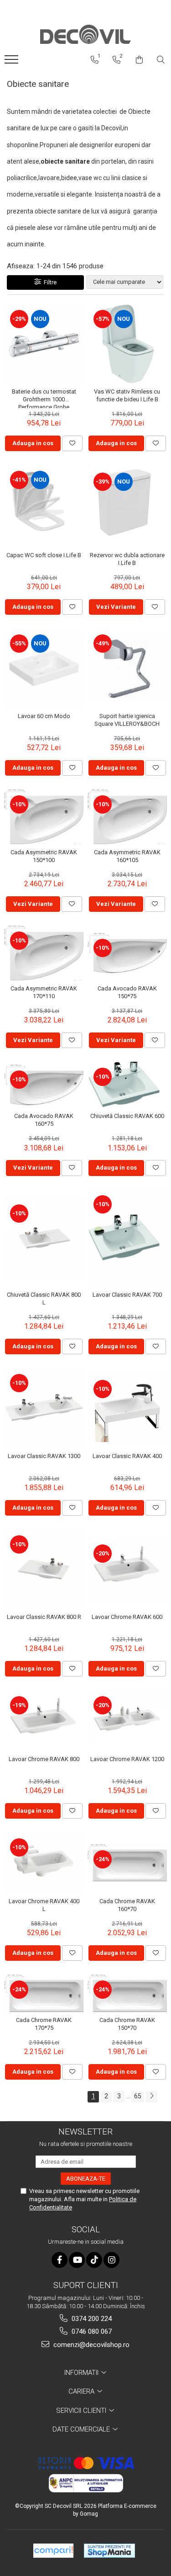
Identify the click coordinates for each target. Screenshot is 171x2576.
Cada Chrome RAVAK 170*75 (44, 2024)
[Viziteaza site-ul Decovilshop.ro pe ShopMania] (109, 2551)
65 (138, 2096)
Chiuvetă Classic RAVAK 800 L (44, 1299)
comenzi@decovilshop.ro (91, 2345)
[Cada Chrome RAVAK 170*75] (44, 1993)
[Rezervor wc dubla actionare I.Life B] (127, 506)
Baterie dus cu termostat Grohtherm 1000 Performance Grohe (44, 398)
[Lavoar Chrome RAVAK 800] (44, 1721)
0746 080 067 (91, 2331)
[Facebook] (60, 2260)
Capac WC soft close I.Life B (44, 555)
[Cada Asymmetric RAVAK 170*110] (44, 953)
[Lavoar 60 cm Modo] (44, 668)
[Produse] (13, 62)
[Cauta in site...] (161, 60)
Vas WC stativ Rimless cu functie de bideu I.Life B (127, 395)
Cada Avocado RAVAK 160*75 (44, 1120)
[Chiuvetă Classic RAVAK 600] (127, 1085)
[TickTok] (94, 2260)
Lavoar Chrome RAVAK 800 (44, 1759)
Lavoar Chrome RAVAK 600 (127, 1617)
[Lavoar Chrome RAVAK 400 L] (44, 1863)
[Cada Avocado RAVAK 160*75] (44, 1085)
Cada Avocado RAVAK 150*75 (127, 992)
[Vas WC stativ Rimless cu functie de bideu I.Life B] (127, 344)
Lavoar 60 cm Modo (44, 716)
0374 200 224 (91, 2319)
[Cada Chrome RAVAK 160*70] (127, 1863)
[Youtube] (77, 2260)
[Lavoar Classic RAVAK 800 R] (44, 1569)
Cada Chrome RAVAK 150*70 (127, 2024)
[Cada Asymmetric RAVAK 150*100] (44, 817)
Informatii (82, 2373)
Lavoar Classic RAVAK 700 (127, 1295)
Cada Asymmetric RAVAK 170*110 (44, 992)
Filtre (49, 282)
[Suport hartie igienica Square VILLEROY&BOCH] (127, 668)
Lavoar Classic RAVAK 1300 (44, 1456)
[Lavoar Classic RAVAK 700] (127, 1238)
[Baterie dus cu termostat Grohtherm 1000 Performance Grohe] (44, 344)
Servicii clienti (82, 2411)
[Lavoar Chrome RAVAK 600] (127, 1569)
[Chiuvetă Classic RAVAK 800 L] (44, 1238)
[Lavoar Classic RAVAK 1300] (44, 1408)
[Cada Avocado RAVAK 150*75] (127, 953)
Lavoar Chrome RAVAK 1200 (127, 1759)
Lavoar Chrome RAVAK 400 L (44, 1905)
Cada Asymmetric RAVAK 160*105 (127, 856)
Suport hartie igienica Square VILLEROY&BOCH (127, 720)
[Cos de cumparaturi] (139, 60)
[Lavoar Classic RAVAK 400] (127, 1408)
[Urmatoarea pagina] (151, 2097)
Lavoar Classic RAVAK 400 (127, 1456)
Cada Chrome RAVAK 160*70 (127, 1905)
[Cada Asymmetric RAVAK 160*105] (127, 817)
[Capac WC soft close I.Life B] (44, 506)
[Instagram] (111, 2260)
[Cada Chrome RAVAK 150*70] (127, 1993)
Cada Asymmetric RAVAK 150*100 (44, 856)
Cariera (82, 2391)
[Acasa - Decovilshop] (86, 35)
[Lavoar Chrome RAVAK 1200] (127, 1721)
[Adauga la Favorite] (72, 443)
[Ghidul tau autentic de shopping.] (53, 2551)
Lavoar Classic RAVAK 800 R (44, 1617)
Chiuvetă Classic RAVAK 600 (127, 1116)
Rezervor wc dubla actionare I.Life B (127, 559)
